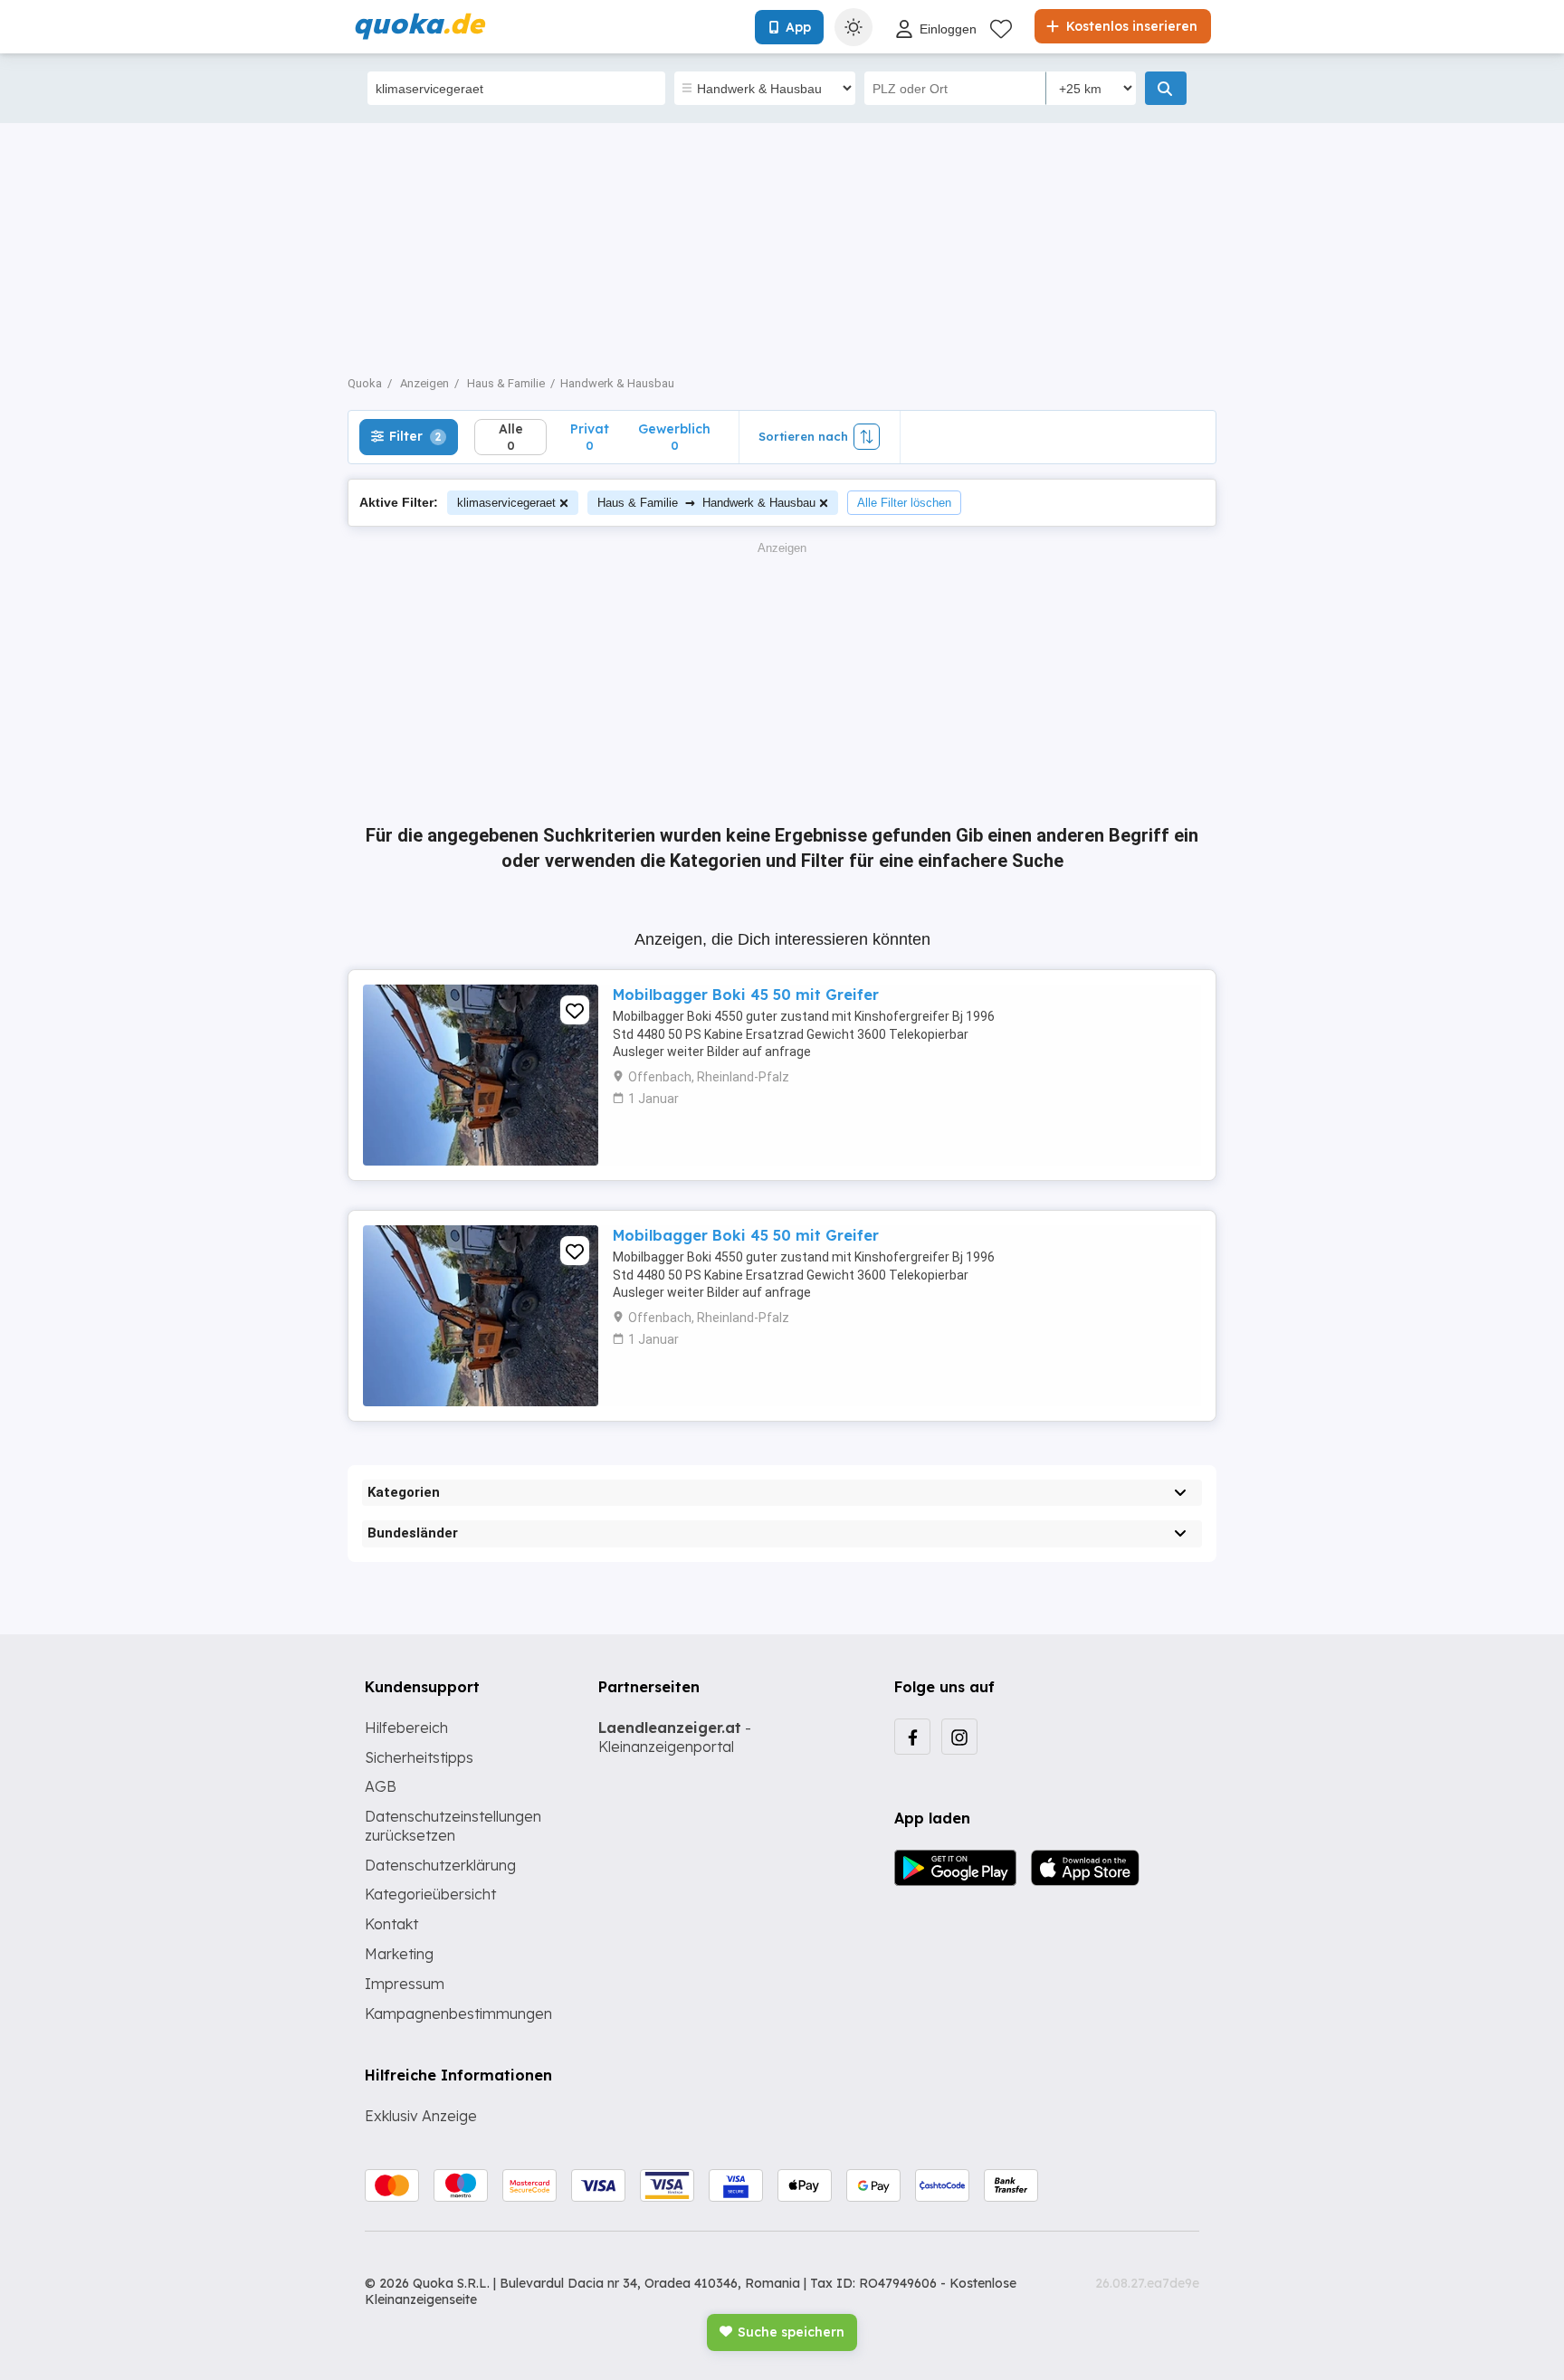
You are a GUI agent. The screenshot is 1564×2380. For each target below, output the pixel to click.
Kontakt (391, 1924)
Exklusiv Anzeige (421, 2116)
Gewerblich (674, 437)
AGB (381, 1786)
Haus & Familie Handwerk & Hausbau (706, 502)
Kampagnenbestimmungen (458, 2013)
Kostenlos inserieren (1130, 26)
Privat (590, 437)
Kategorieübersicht (430, 1894)
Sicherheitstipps (419, 1757)
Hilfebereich (406, 1728)
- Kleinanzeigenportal (675, 1737)
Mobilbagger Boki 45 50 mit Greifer (746, 995)
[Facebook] (912, 1737)
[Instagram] (959, 1737)
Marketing (399, 1954)
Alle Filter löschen (904, 503)
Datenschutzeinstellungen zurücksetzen (453, 1826)
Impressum (405, 1984)
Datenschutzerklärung (440, 1865)
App (798, 27)
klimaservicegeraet (506, 503)
